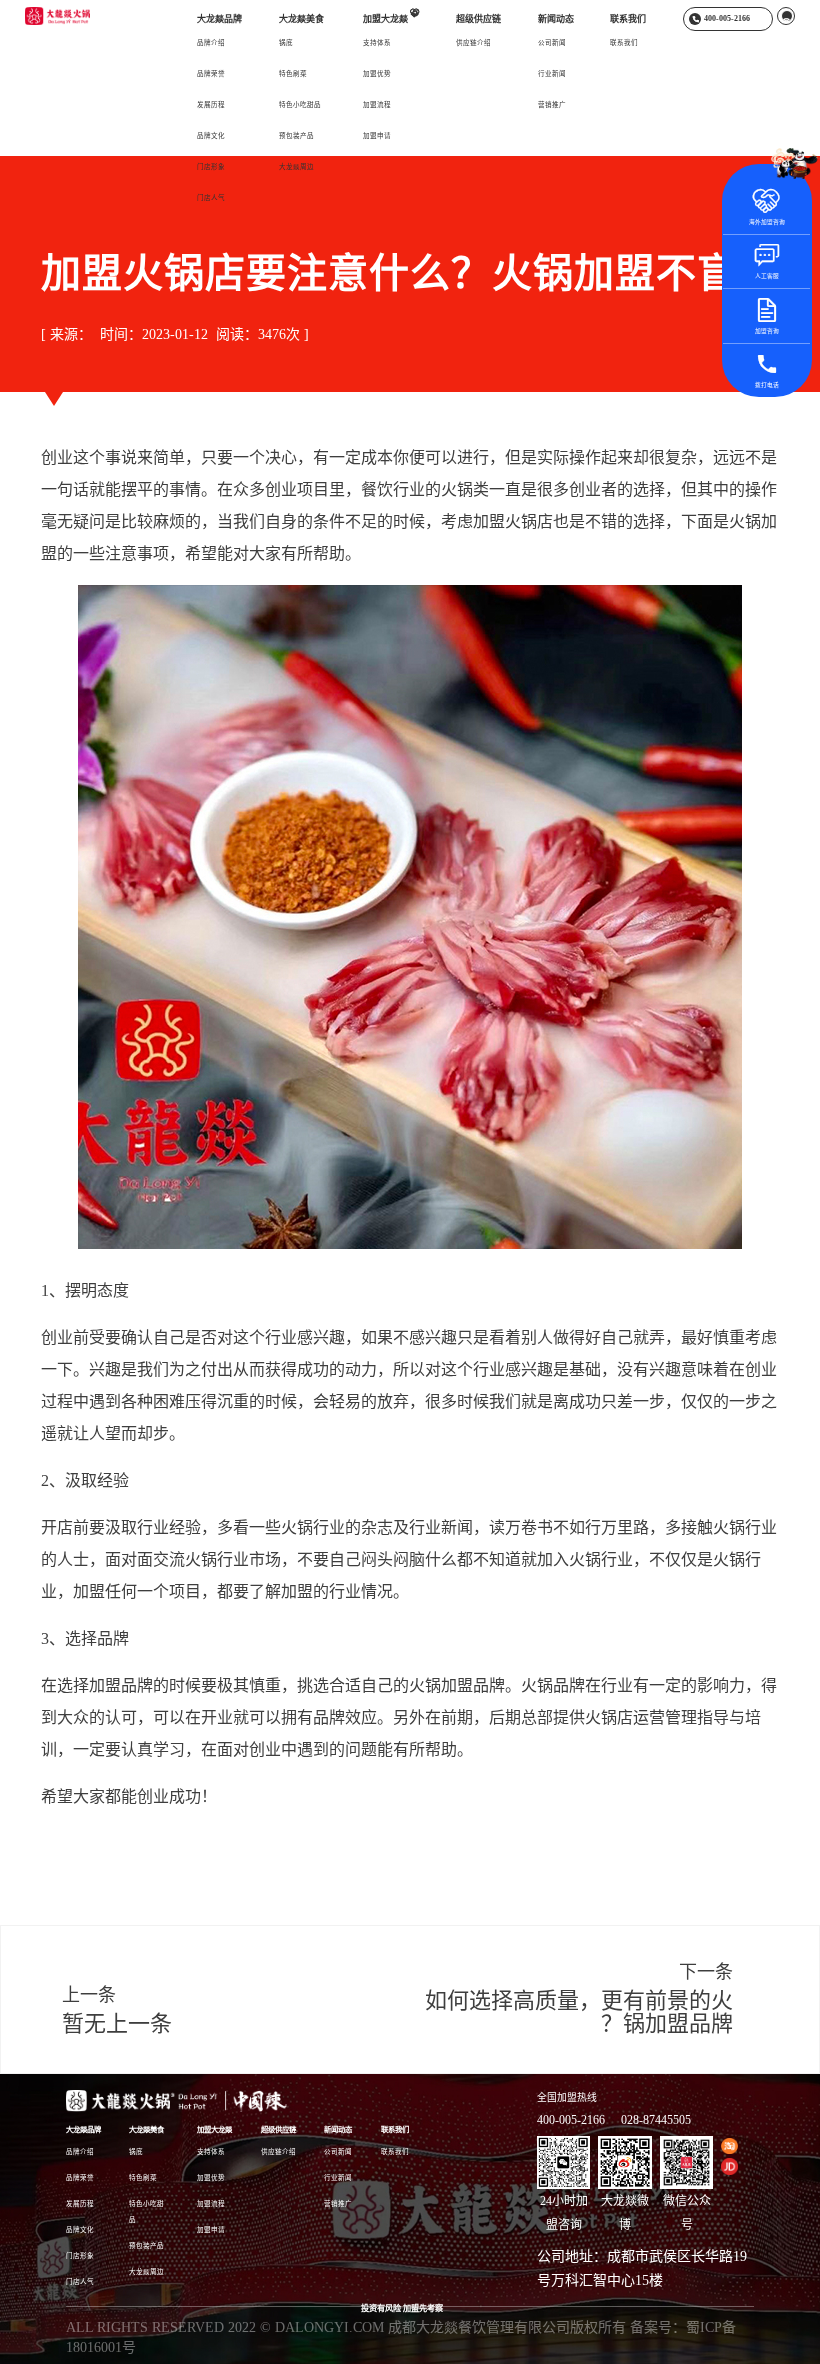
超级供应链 (478, 19)
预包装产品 (296, 135)
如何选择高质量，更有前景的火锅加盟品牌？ (579, 2012)
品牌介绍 (211, 42)
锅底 (286, 42)
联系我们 (628, 19)
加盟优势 (377, 73)
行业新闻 (552, 73)
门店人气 (211, 197)
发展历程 (211, 104)
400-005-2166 (571, 2120)
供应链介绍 (473, 42)
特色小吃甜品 (300, 104)
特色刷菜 (293, 73)
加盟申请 (377, 135)
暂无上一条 (117, 2023)
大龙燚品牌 (219, 19)
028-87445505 (656, 2120)
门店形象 (211, 166)
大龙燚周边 (296, 166)
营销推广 (552, 104)
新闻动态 (556, 19)
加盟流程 (377, 104)
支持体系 (377, 42)
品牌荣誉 (211, 73)
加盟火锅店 (513, 521)
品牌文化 (211, 135)
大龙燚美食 (301, 19)
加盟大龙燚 (391, 18)
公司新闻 (552, 42)
